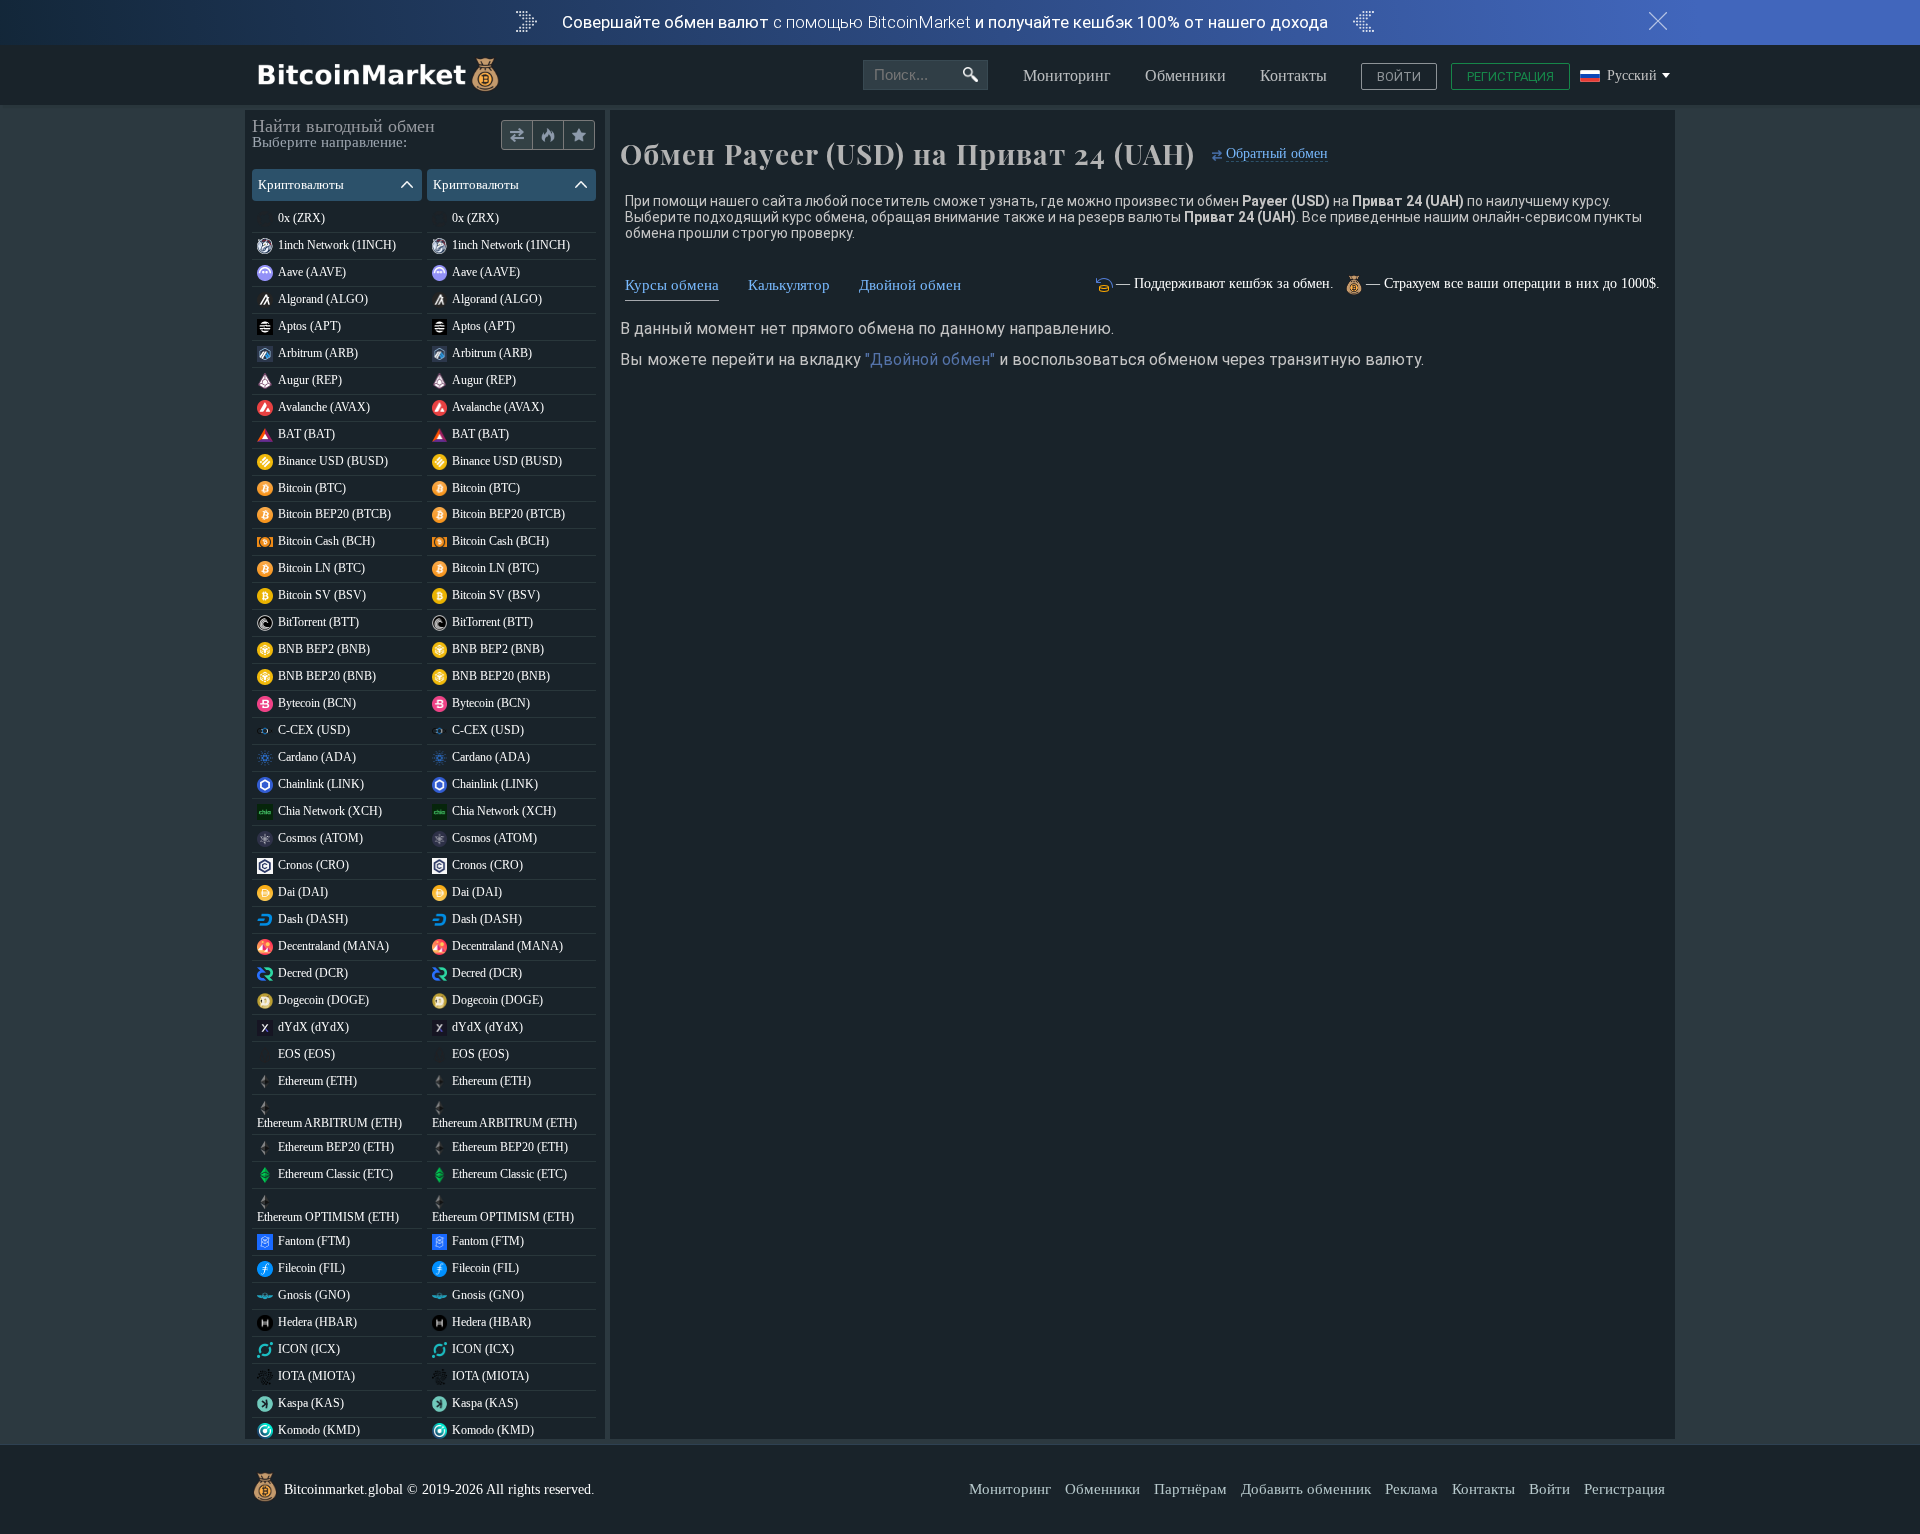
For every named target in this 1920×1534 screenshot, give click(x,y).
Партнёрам (1190, 1489)
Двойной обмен (910, 285)
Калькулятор (789, 285)
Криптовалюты (301, 184)
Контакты (1293, 75)
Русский (1632, 76)
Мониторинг (1067, 75)
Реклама (1411, 1489)
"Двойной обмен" (930, 359)
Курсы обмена (672, 285)
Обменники (1185, 75)
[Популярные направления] (547, 135)
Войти (1399, 76)
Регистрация (1510, 76)
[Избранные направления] (578, 135)
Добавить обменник (1306, 1489)
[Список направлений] (517, 135)
